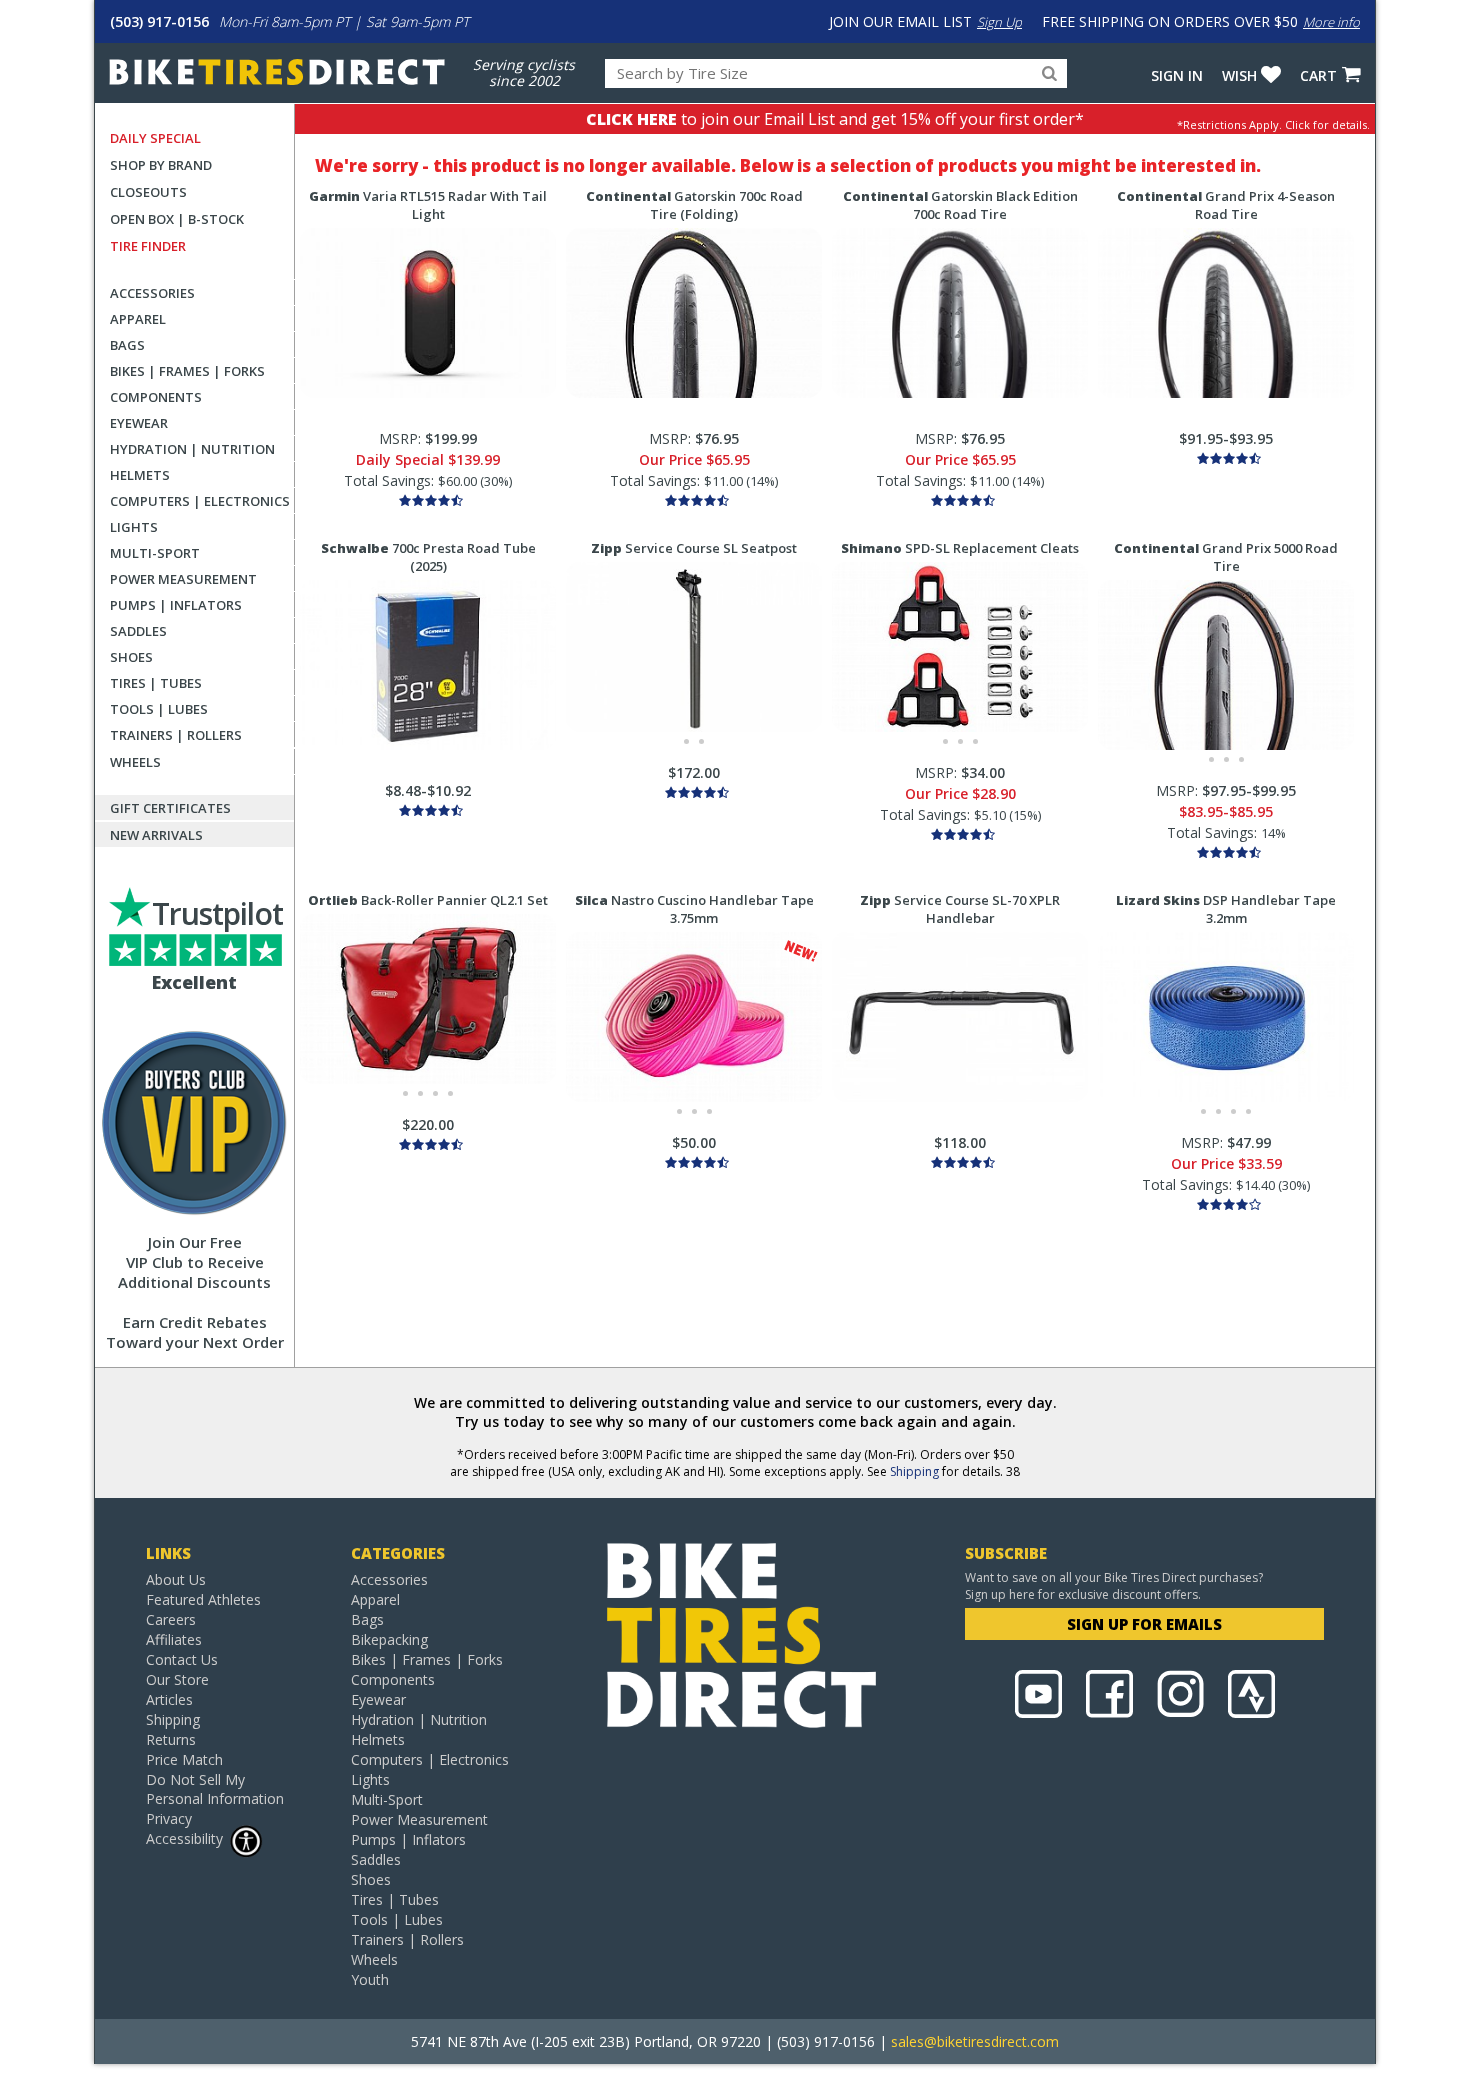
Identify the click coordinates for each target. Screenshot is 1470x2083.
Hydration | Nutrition (192, 449)
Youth (370, 1979)
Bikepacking (389, 1639)
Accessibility (184, 1838)
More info (1331, 22)
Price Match (184, 1759)
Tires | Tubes (156, 683)
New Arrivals (156, 835)
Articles (169, 1699)
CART (1318, 75)
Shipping (914, 1471)
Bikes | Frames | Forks (187, 371)
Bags (127, 345)
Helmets (140, 475)
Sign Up (999, 22)
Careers (171, 1619)
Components (156, 397)
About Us (176, 1579)
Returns (171, 1739)
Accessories (152, 293)
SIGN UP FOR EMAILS (1144, 1624)
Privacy (169, 1818)
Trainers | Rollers (176, 735)
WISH (1239, 75)
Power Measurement (183, 579)
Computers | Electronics (200, 501)
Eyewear (139, 423)
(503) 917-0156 (159, 21)
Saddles (138, 631)
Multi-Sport (155, 553)
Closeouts (148, 192)
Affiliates (174, 1639)
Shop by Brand (161, 165)
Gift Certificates (170, 808)
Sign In (1177, 75)
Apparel (138, 319)
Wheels (135, 762)
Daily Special (155, 138)
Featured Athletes (203, 1599)
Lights (134, 527)
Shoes (131, 657)
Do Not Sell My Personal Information (215, 1789)
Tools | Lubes (159, 709)
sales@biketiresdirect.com (975, 2041)
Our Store (177, 1679)
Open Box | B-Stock (177, 219)
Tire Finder (148, 246)
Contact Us (182, 1659)
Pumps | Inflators (176, 605)
